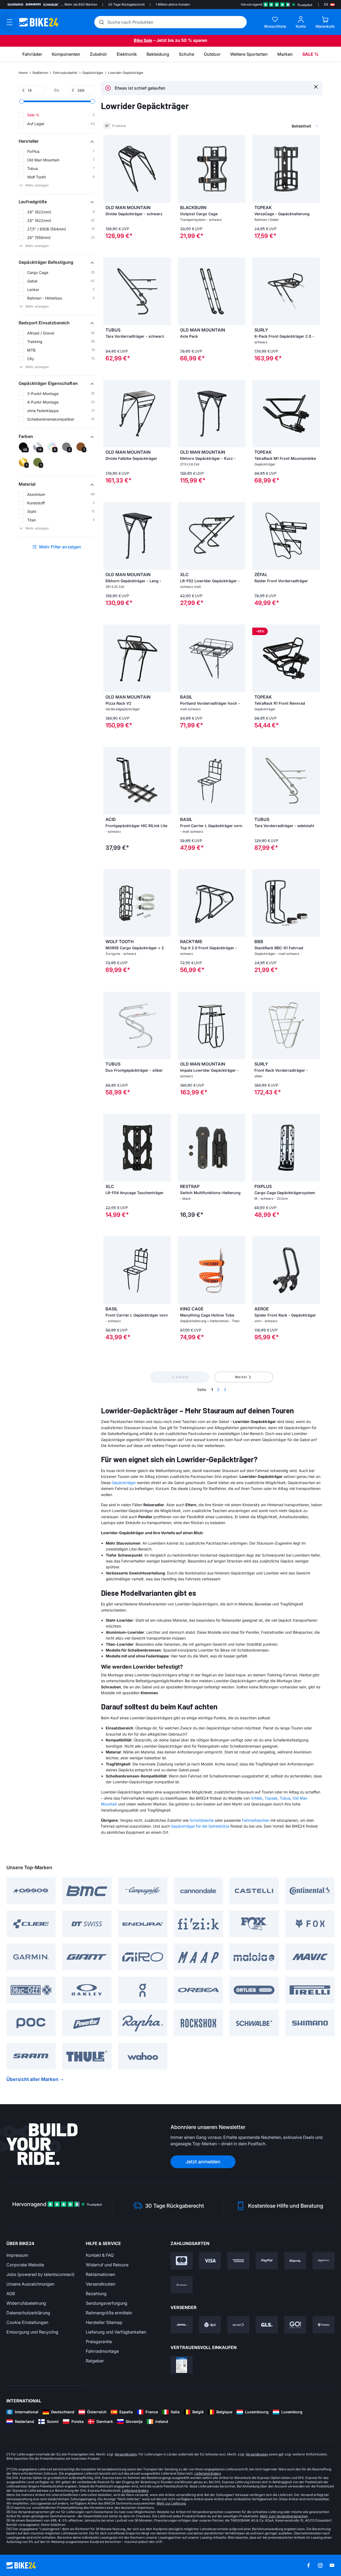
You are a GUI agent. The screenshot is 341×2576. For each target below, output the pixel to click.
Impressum (17, 2255)
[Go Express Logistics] (295, 2325)
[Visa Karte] (210, 2261)
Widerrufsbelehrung (26, 2303)
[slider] (22, 101)
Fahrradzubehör (65, 73)
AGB (11, 2294)
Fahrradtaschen (256, 1820)
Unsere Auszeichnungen (30, 2284)
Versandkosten (101, 2284)
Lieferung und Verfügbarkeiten (116, 2332)
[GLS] (267, 2325)
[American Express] (238, 2261)
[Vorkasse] (182, 2285)
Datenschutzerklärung (28, 2313)
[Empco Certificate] (182, 2365)
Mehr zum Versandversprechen (284, 2516)
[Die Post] (238, 2325)
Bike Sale (143, 40)
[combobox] (277, 126)
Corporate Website (25, 2265)
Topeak (271, 1798)
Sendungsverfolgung (107, 2303)
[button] (57, 141)
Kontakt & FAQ (100, 2255)
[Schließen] (316, 87)
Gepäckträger (93, 73)
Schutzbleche (202, 1820)
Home (23, 73)
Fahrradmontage (102, 2351)
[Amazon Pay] (324, 2261)
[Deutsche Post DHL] (182, 2325)
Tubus (285, 1798)
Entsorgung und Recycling (32, 2332)
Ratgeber (95, 2361)
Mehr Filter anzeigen (60, 547)
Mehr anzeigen (37, 185)
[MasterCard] (182, 2261)
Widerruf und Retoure (107, 2265)
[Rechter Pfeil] (166, 169)
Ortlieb (257, 1798)
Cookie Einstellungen (27, 2322)
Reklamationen (100, 2274)
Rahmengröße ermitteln (109, 2313)
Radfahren (40, 73)
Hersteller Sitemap (104, 2322)
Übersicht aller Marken (32, 2079)
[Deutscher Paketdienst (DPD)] (210, 2325)
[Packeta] (324, 2325)
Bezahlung (96, 2294)
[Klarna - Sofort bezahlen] (295, 2261)
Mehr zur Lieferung (171, 2503)
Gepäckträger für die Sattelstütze (200, 1826)
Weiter (241, 1377)
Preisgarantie (99, 2342)
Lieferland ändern (208, 2473)
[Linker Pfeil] (109, 169)
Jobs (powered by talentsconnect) (40, 2274)
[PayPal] (267, 2261)
